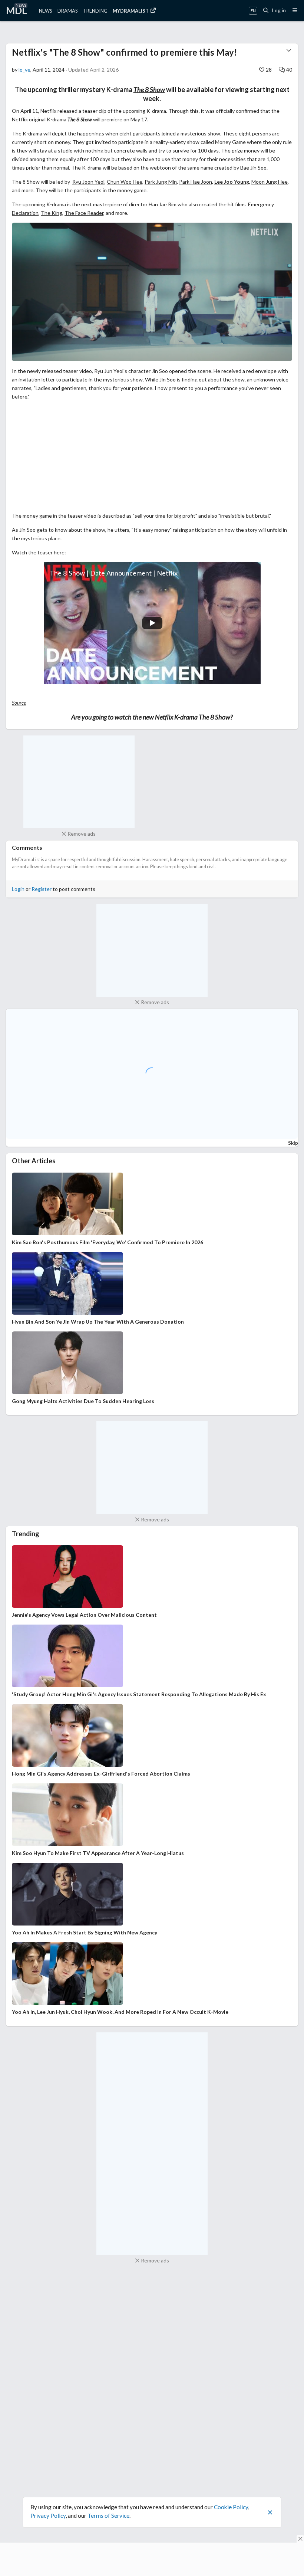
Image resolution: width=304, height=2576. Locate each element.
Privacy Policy (48, 2516)
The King (52, 213)
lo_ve (24, 70)
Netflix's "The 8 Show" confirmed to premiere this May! (125, 52)
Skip (293, 1143)
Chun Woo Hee (125, 182)
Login (18, 889)
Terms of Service (108, 2516)
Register (42, 889)
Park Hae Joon (196, 182)
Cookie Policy (231, 2507)
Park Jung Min (161, 182)
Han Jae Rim (163, 204)
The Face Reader (84, 213)
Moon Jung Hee (270, 182)
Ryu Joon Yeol (88, 182)
